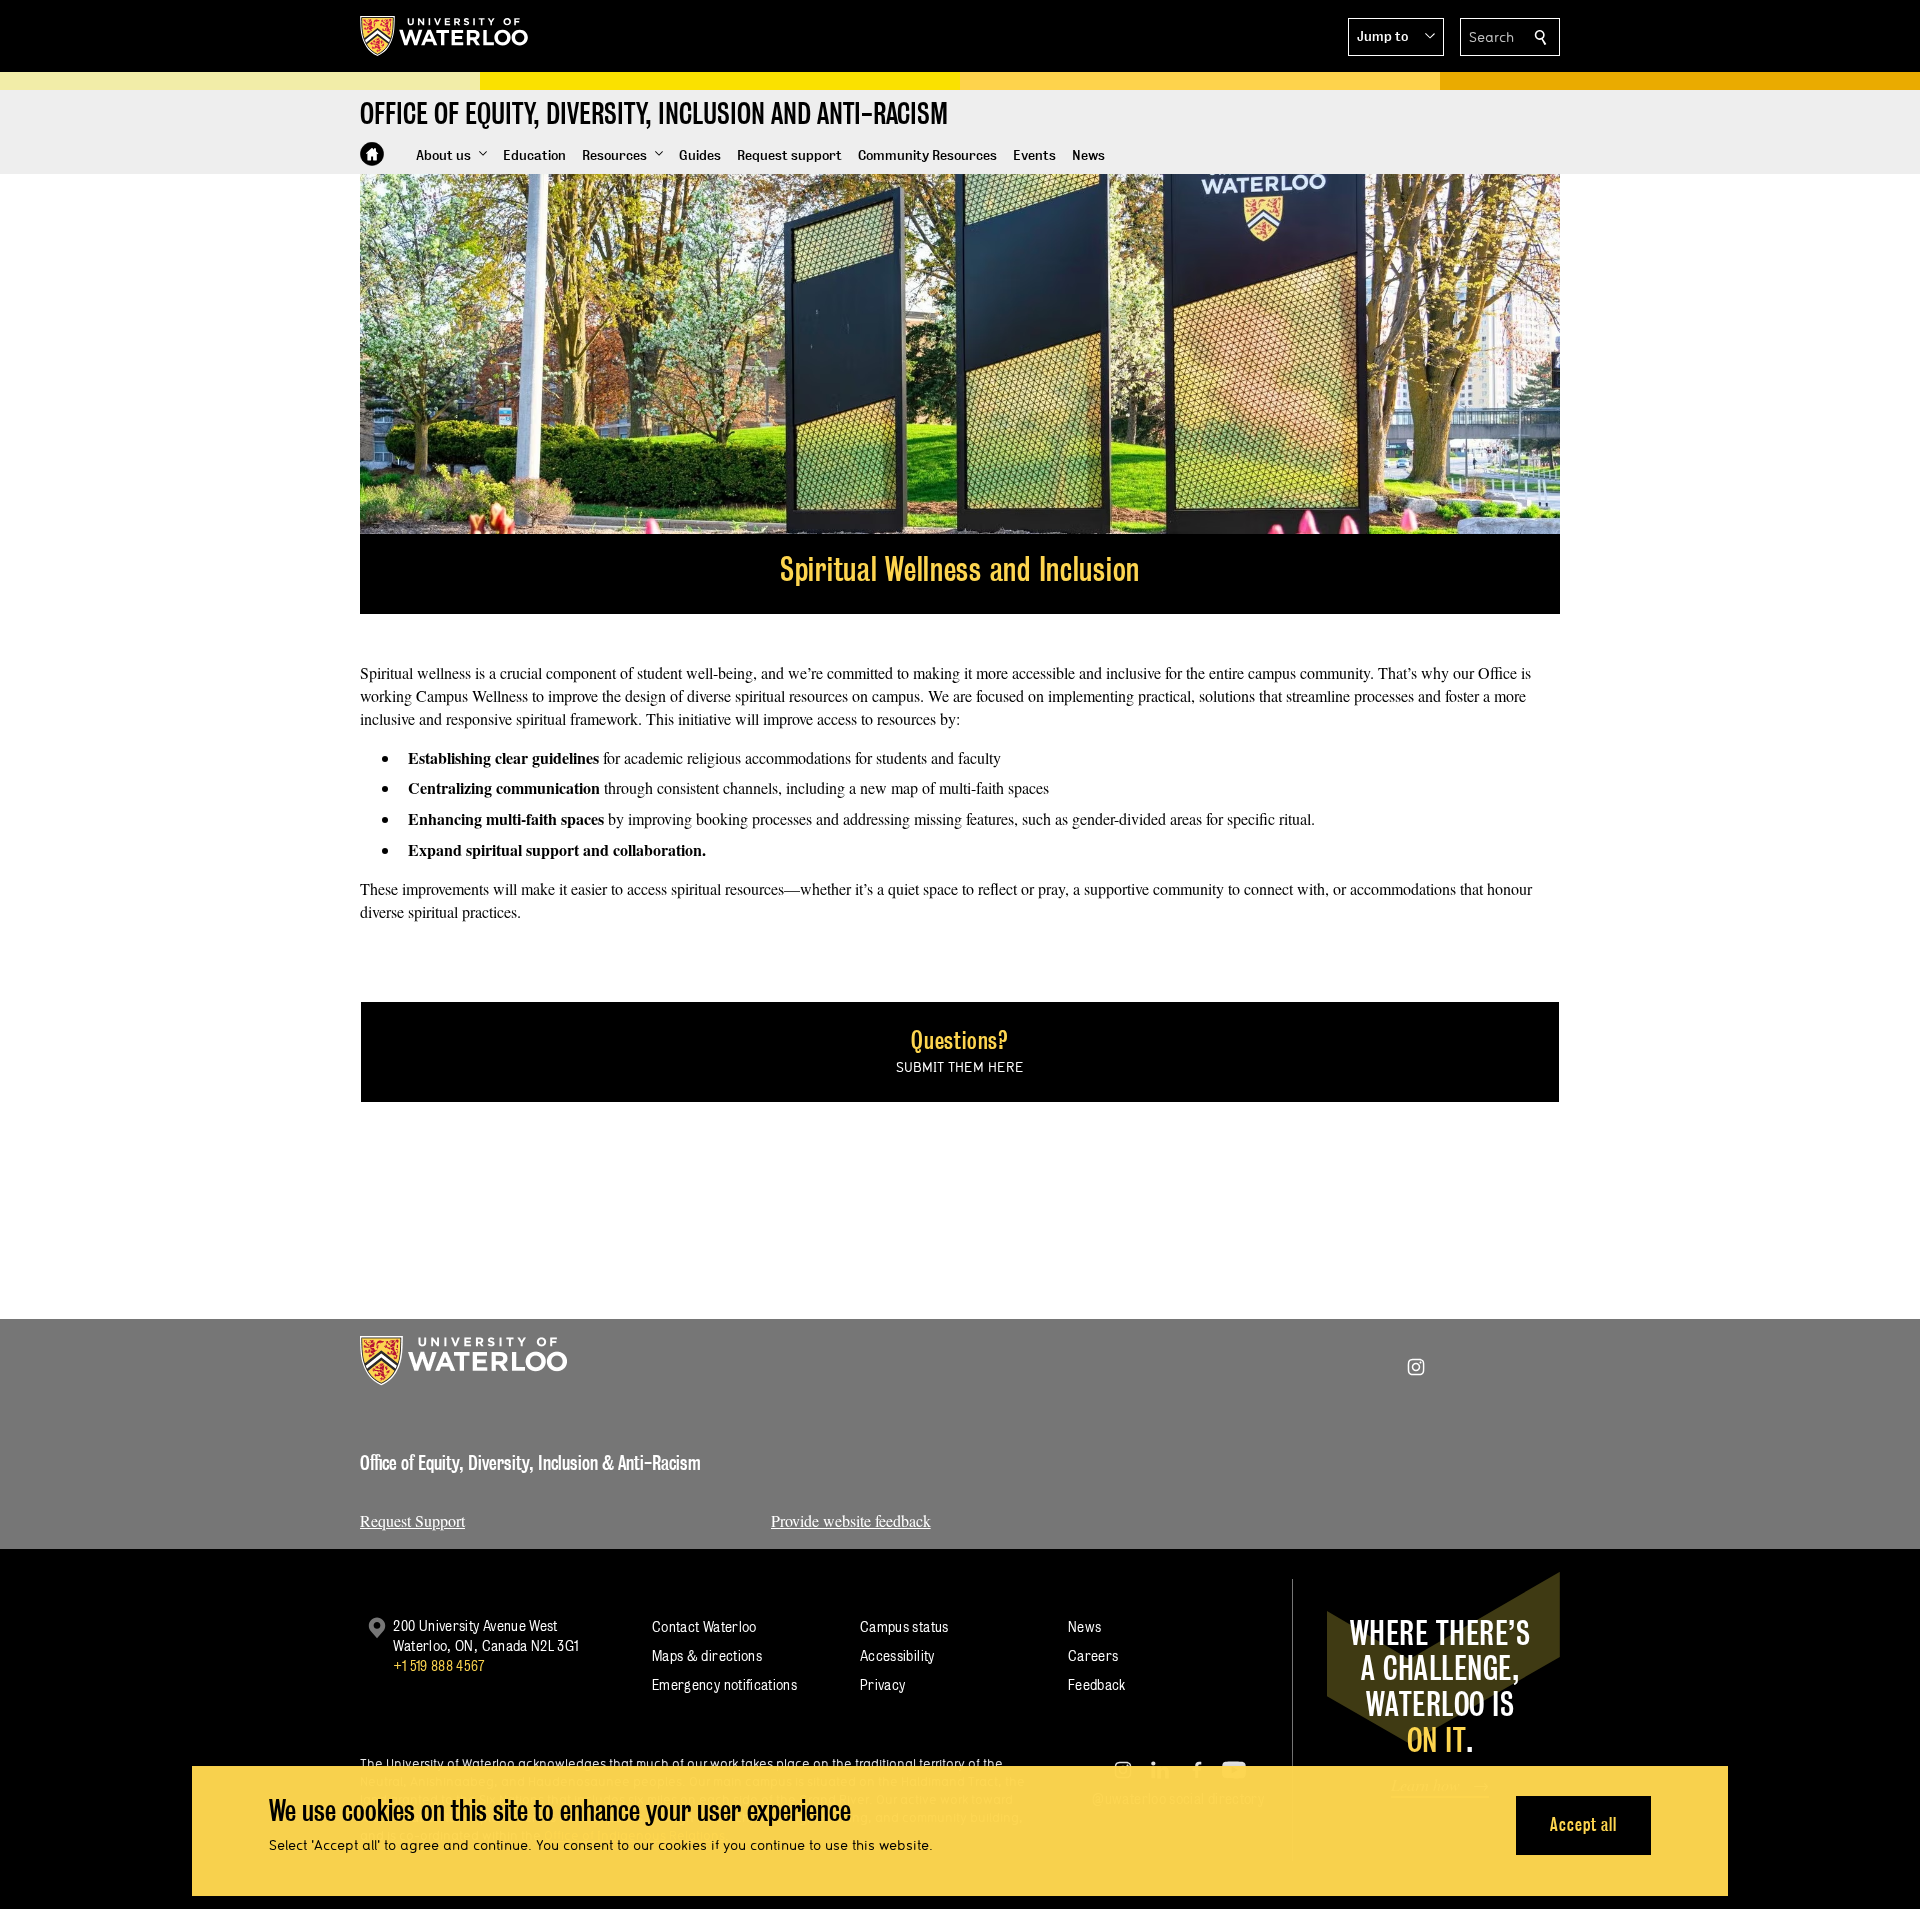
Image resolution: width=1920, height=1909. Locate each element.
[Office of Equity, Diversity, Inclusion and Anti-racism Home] (372, 154)
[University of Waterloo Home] (445, 36)
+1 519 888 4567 (439, 1665)
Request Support (412, 1520)
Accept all (1583, 1824)
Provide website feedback (851, 1520)
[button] (1396, 37)
